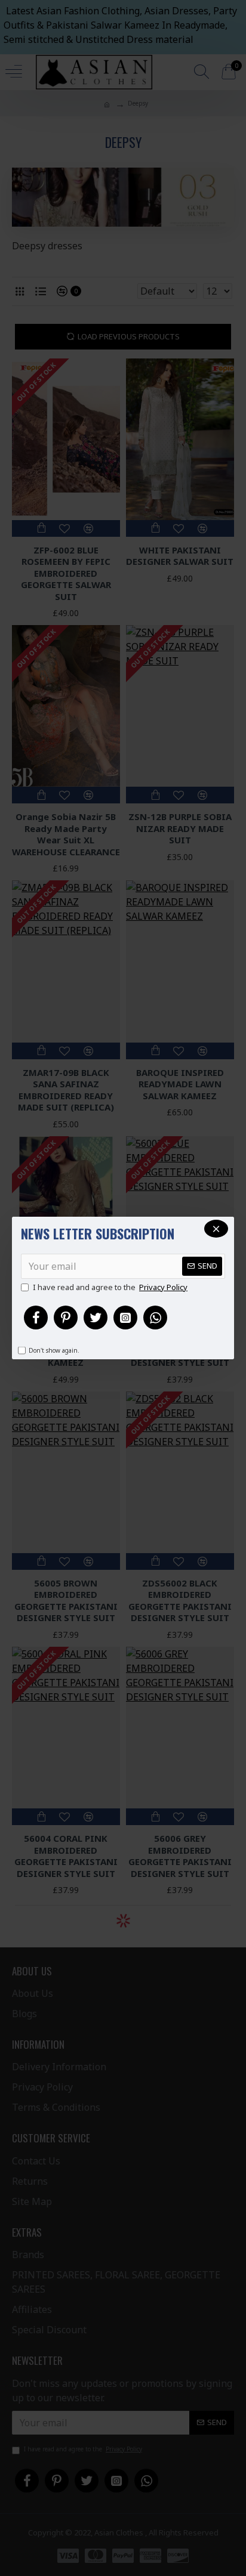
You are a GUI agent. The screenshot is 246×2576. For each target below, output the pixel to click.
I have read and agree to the (110, 1287)
